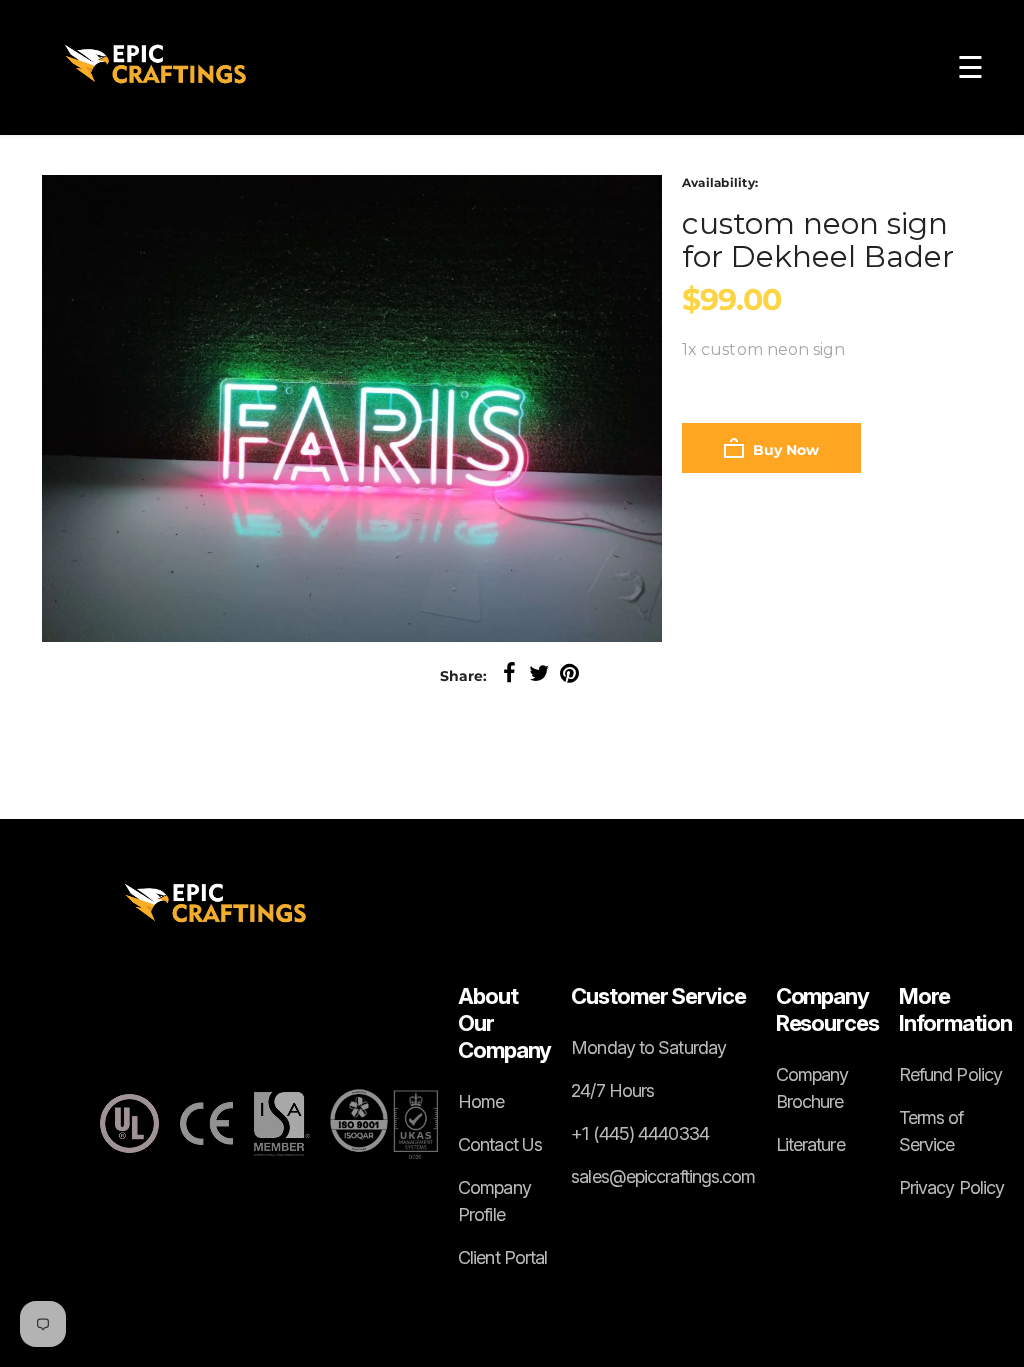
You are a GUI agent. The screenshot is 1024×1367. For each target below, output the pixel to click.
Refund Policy (950, 1074)
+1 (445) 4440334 (640, 1133)
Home (481, 1101)
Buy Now (784, 450)
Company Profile (494, 1201)
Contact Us (500, 1144)
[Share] (509, 674)
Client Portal (502, 1257)
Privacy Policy (951, 1187)
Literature (810, 1144)
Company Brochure (812, 1088)
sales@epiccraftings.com (663, 1176)
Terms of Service (931, 1131)
